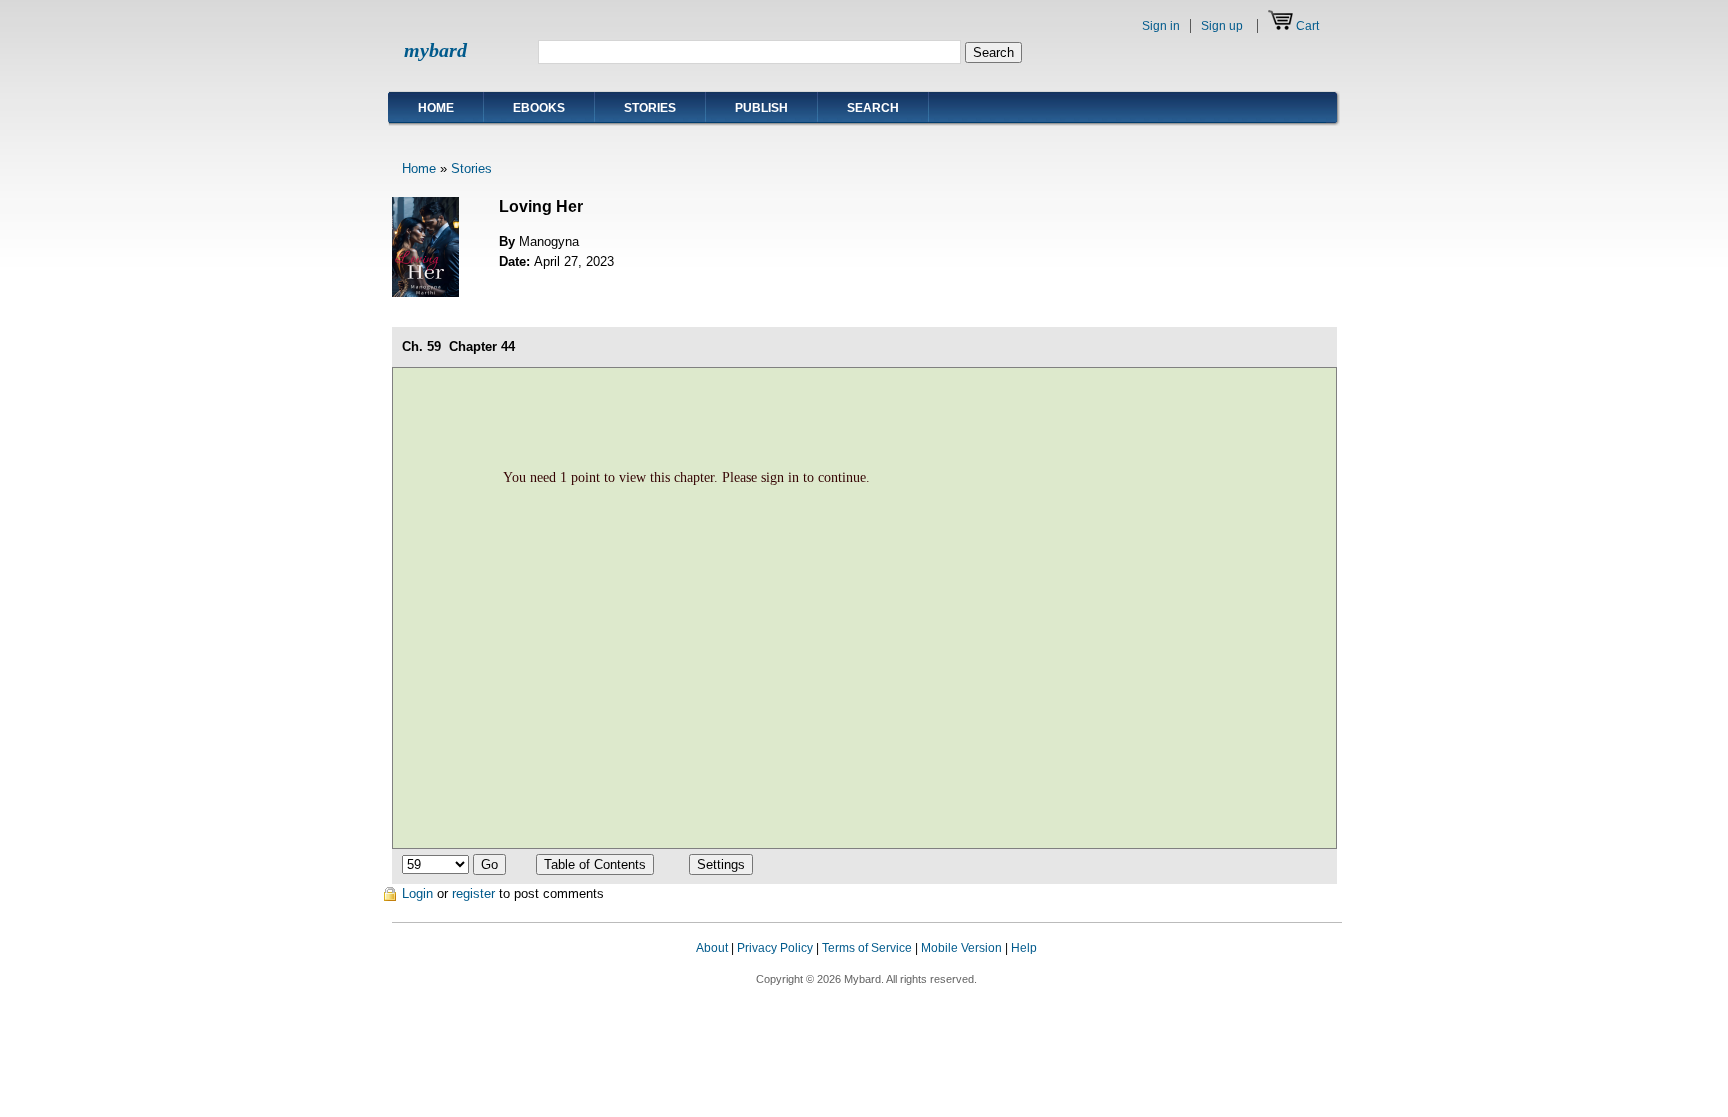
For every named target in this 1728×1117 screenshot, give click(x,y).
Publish (761, 108)
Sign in (1161, 26)
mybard (435, 50)
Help (1024, 948)
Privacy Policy (775, 948)
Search (873, 108)
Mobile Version (961, 948)
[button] (1302, 967)
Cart (1307, 26)
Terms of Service (867, 948)
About (712, 948)
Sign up (1222, 26)
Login (417, 893)
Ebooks (539, 108)
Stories (650, 108)
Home (436, 108)
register (473, 893)
